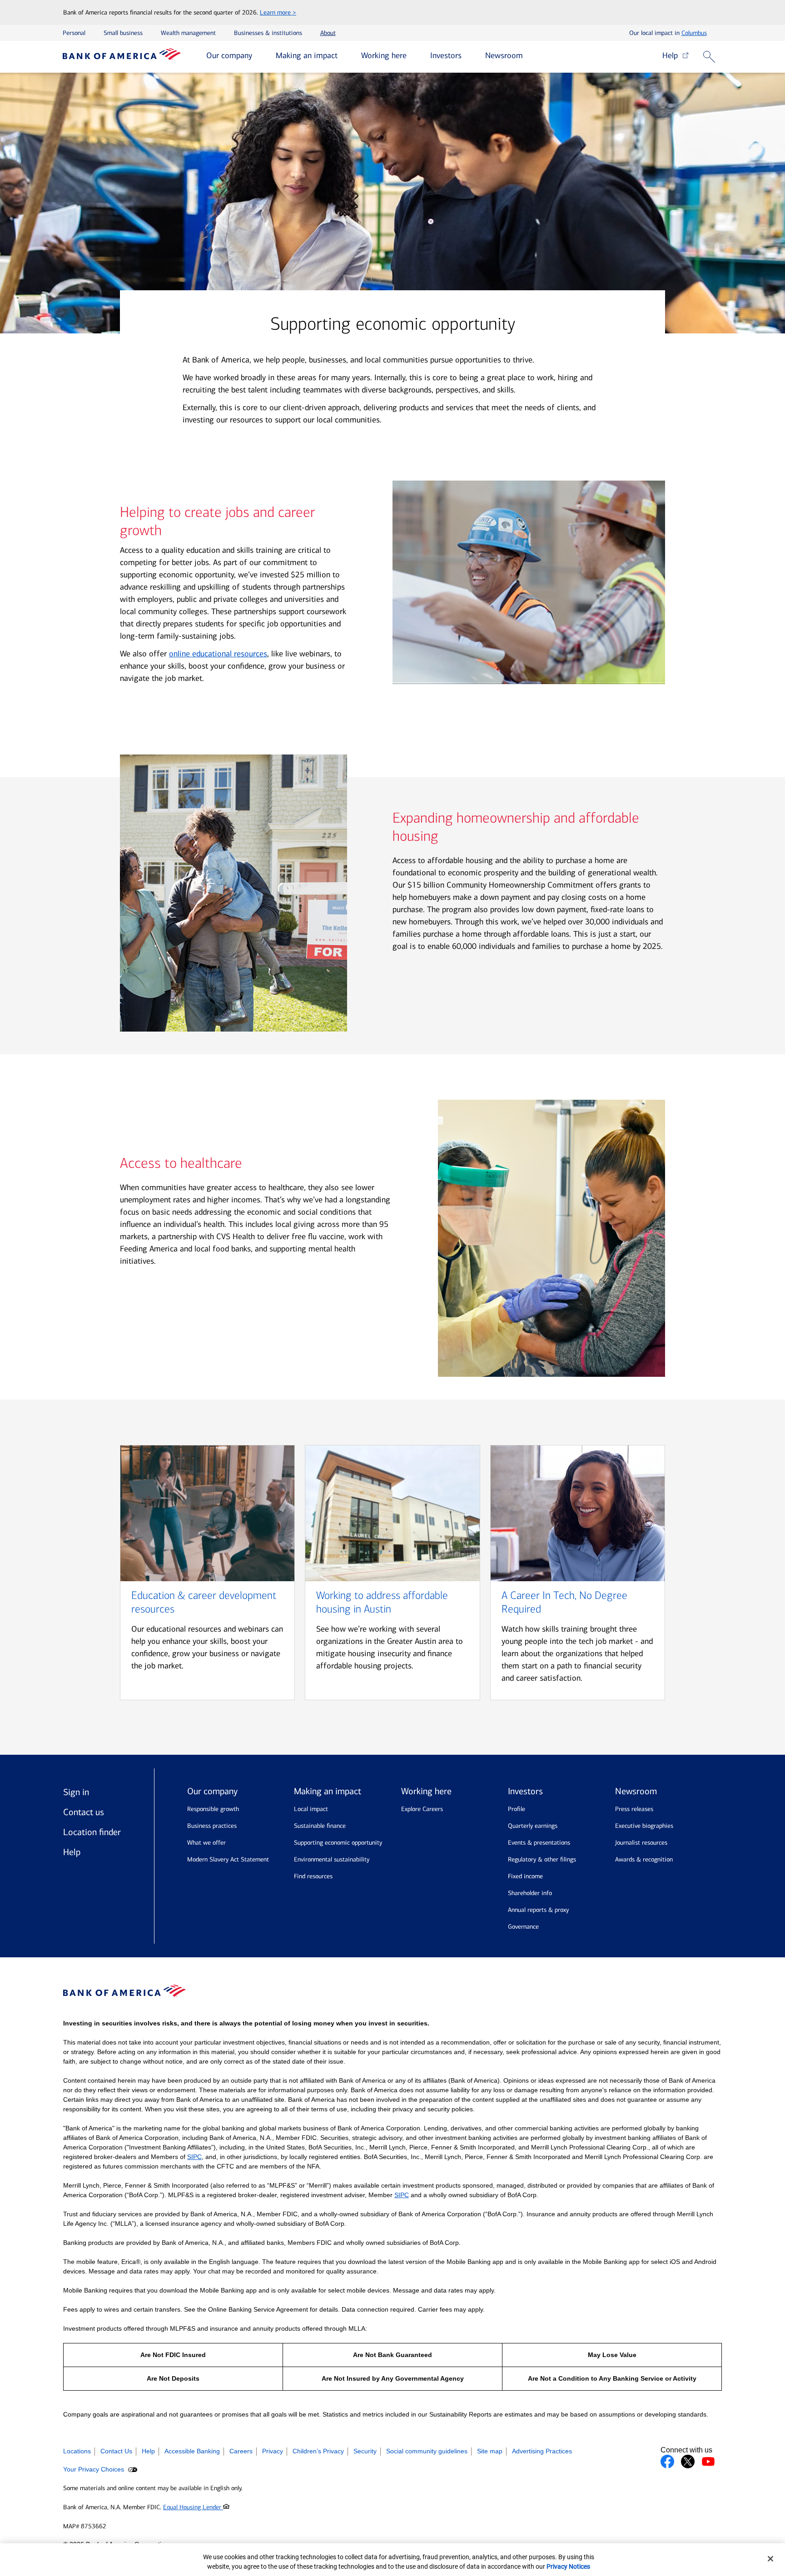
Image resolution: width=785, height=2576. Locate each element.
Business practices (212, 1826)
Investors (446, 55)
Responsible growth (213, 1809)
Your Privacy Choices (94, 2469)
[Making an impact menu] (344, 56)
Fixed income (525, 1876)
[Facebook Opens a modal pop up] (667, 2462)
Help (672, 55)
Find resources (313, 1876)
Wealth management (188, 33)
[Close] (770, 2559)
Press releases (634, 1809)
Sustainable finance (320, 1826)
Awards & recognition (644, 1859)
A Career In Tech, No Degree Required (564, 1602)
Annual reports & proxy (538, 1910)
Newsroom (504, 55)
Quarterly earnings (533, 1826)
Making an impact (307, 55)
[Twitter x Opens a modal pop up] (688, 2462)
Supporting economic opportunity (338, 1843)
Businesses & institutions (268, 33)
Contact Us (116, 2451)
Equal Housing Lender (193, 2507)
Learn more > (278, 12)
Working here (384, 55)
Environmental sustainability (332, 1859)
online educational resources (218, 654)
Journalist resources (641, 1843)
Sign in (76, 1792)
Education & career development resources (204, 1602)
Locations (77, 2451)
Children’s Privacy (318, 2451)
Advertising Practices (542, 2451)
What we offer (206, 1843)
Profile (517, 1809)
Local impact (311, 1809)
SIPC (194, 2157)
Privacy (273, 2451)
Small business (123, 33)
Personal (74, 33)
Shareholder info (530, 1893)
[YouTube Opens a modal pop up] (708, 2462)
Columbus (694, 33)
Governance (523, 1927)
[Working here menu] (413, 56)
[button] (711, 57)
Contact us (84, 1812)
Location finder (92, 1832)
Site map (490, 2451)
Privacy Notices (568, 2566)
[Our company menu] (259, 56)
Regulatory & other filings (542, 1859)
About (328, 33)
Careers (241, 2451)
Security (365, 2451)
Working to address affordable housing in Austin (382, 1602)
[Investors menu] (468, 56)
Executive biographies (644, 1826)
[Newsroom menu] (530, 56)
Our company (229, 55)
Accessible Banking (192, 2451)
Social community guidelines (427, 2451)
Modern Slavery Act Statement (228, 1859)
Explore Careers (422, 1809)
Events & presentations (539, 1843)
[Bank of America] (122, 57)
